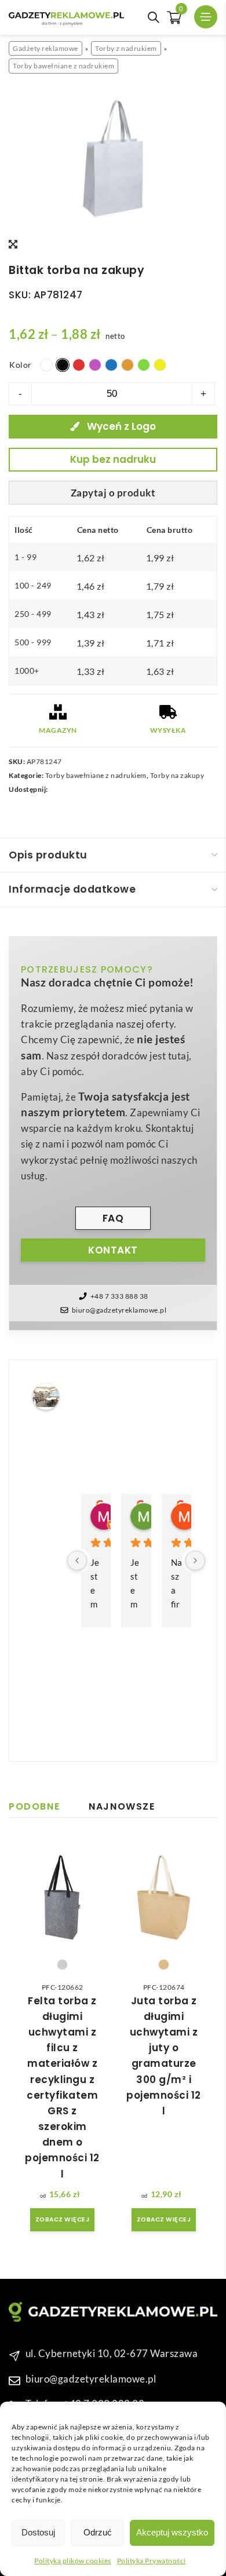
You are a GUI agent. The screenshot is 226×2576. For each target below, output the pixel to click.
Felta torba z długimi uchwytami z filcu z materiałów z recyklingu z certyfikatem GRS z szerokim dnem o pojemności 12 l (62, 2087)
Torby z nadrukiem (126, 48)
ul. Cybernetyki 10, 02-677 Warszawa (112, 2354)
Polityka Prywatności (152, 2561)
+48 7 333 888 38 (119, 1296)
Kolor (21, 365)
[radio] (46, 365)
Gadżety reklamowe (45, 48)
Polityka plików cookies (73, 2561)
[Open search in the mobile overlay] (154, 17)
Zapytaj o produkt (113, 493)
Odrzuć (98, 2532)
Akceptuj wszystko (172, 2532)
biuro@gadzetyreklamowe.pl (119, 1310)
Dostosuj (38, 2532)
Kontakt (113, 1250)
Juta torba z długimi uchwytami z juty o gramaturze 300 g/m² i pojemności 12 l (164, 2056)
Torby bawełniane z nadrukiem (63, 66)
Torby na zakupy (177, 775)
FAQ (113, 1218)
